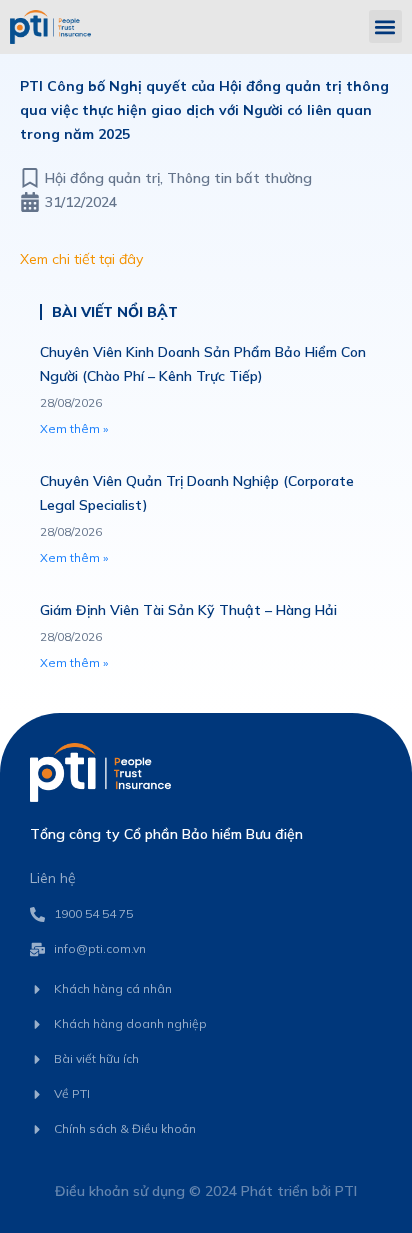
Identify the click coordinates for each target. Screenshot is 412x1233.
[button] (385, 26)
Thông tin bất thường (239, 178)
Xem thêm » (74, 428)
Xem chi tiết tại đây (81, 259)
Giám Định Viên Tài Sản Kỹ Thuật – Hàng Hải (188, 610)
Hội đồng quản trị (102, 178)
